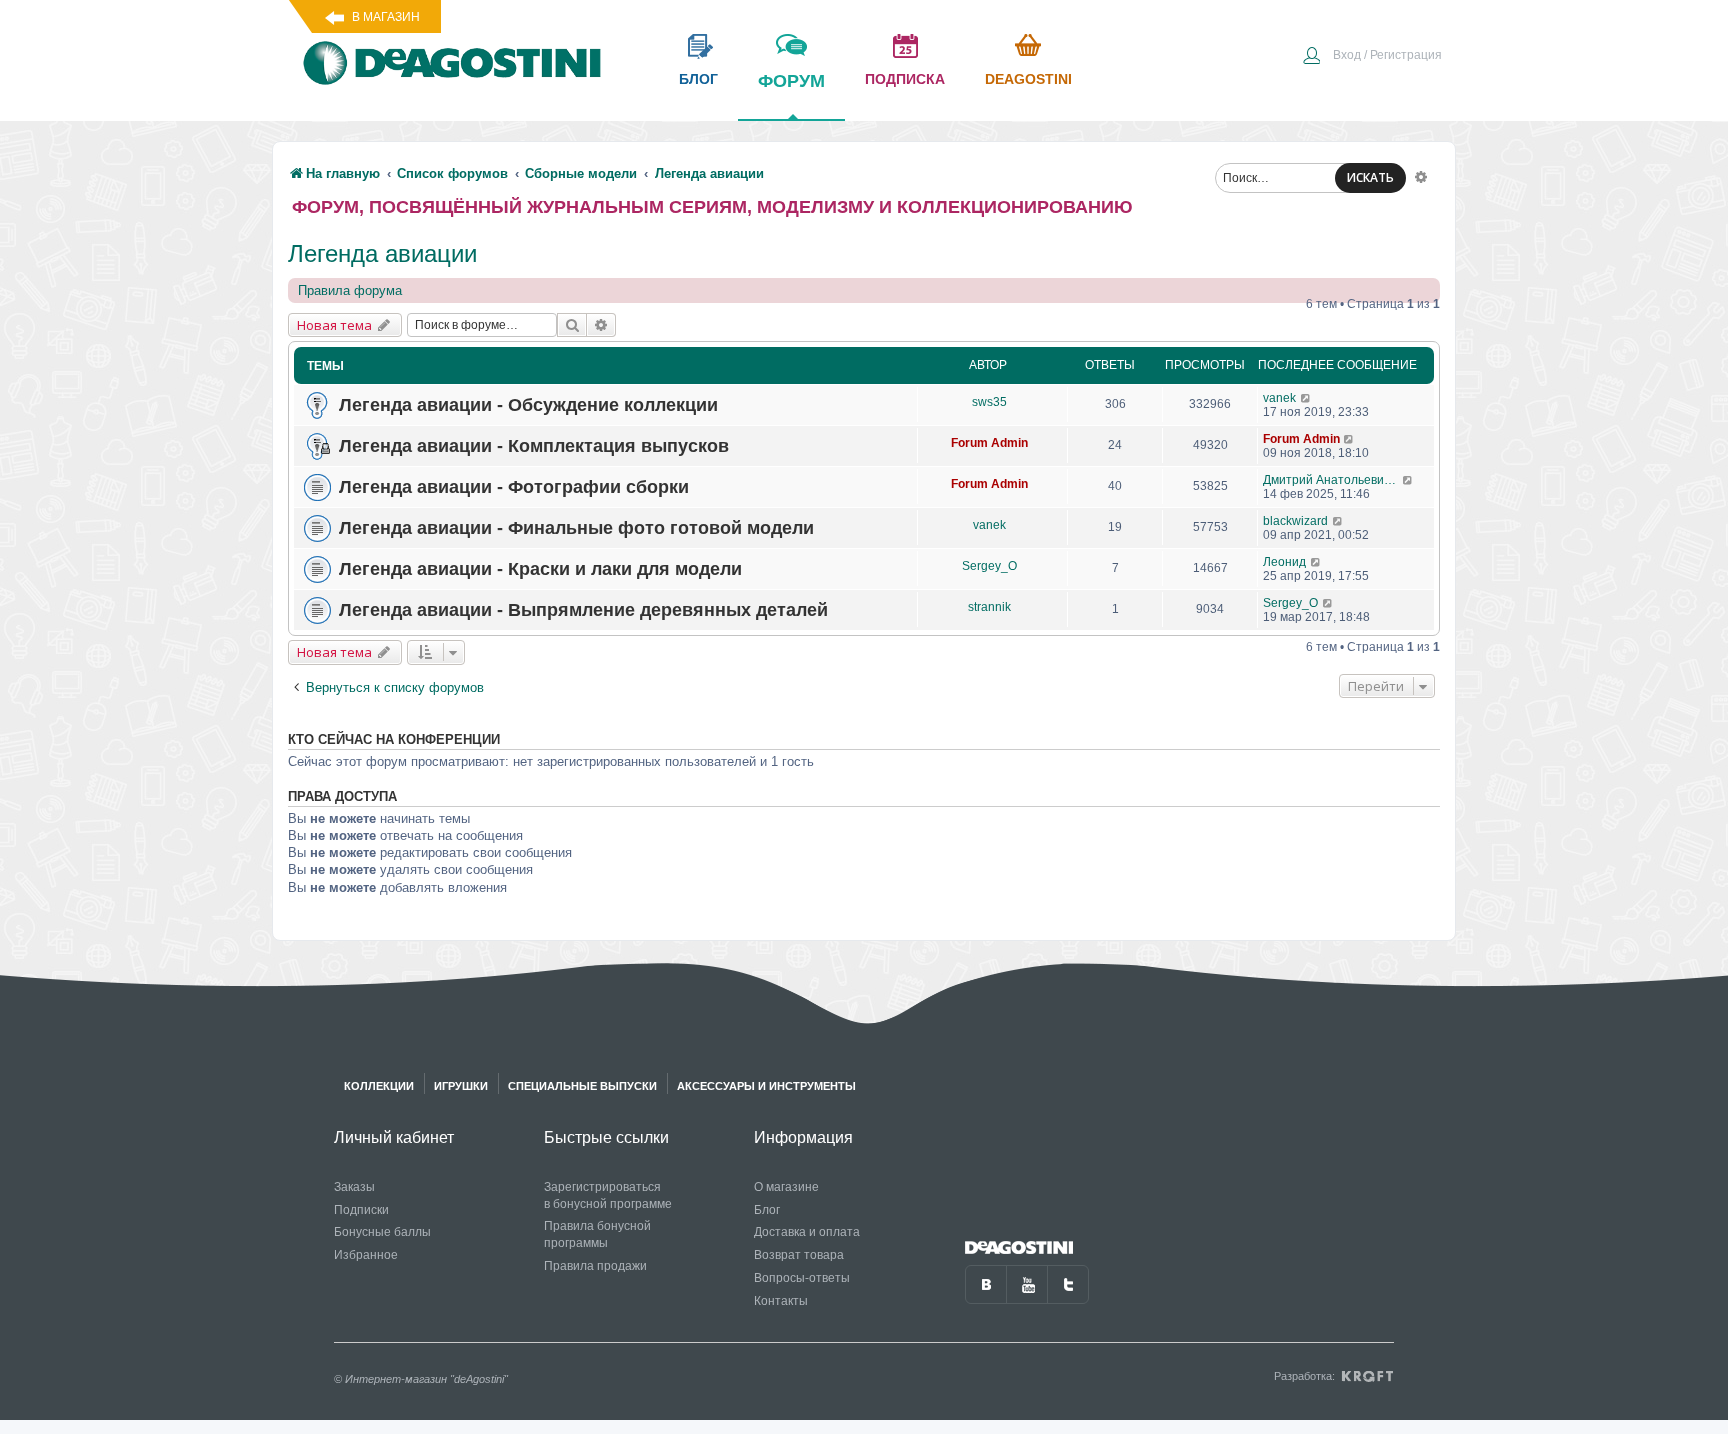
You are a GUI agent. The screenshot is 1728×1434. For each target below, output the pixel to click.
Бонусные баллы (382, 1232)
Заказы (354, 1187)
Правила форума (350, 290)
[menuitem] (1372, 57)
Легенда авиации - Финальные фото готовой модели (576, 528)
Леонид (1284, 562)
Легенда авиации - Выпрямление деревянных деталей (583, 610)
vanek (1279, 398)
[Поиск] (572, 325)
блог (698, 79)
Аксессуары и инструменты (766, 1086)
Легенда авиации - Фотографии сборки (514, 487)
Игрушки (461, 1086)
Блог (767, 1210)
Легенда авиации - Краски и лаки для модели (540, 569)
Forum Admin (989, 443)
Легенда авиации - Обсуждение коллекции (528, 405)
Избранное (366, 1255)
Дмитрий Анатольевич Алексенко (1332, 480)
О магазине (786, 1187)
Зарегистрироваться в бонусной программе (608, 1195)
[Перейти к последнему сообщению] (1306, 398)
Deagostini (1028, 79)
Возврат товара (799, 1255)
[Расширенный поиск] (1421, 176)
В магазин (386, 17)
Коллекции (379, 1086)
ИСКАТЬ (1370, 177)
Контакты (781, 1301)
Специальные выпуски (582, 1086)
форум (791, 81)
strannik (989, 607)
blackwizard (1295, 521)
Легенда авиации (382, 253)
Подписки (361, 1210)
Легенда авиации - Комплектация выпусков (534, 446)
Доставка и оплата (807, 1232)
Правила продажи (595, 1266)
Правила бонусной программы (597, 1234)
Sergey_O (989, 566)
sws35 (989, 402)
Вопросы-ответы (802, 1278)
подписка (905, 79)
